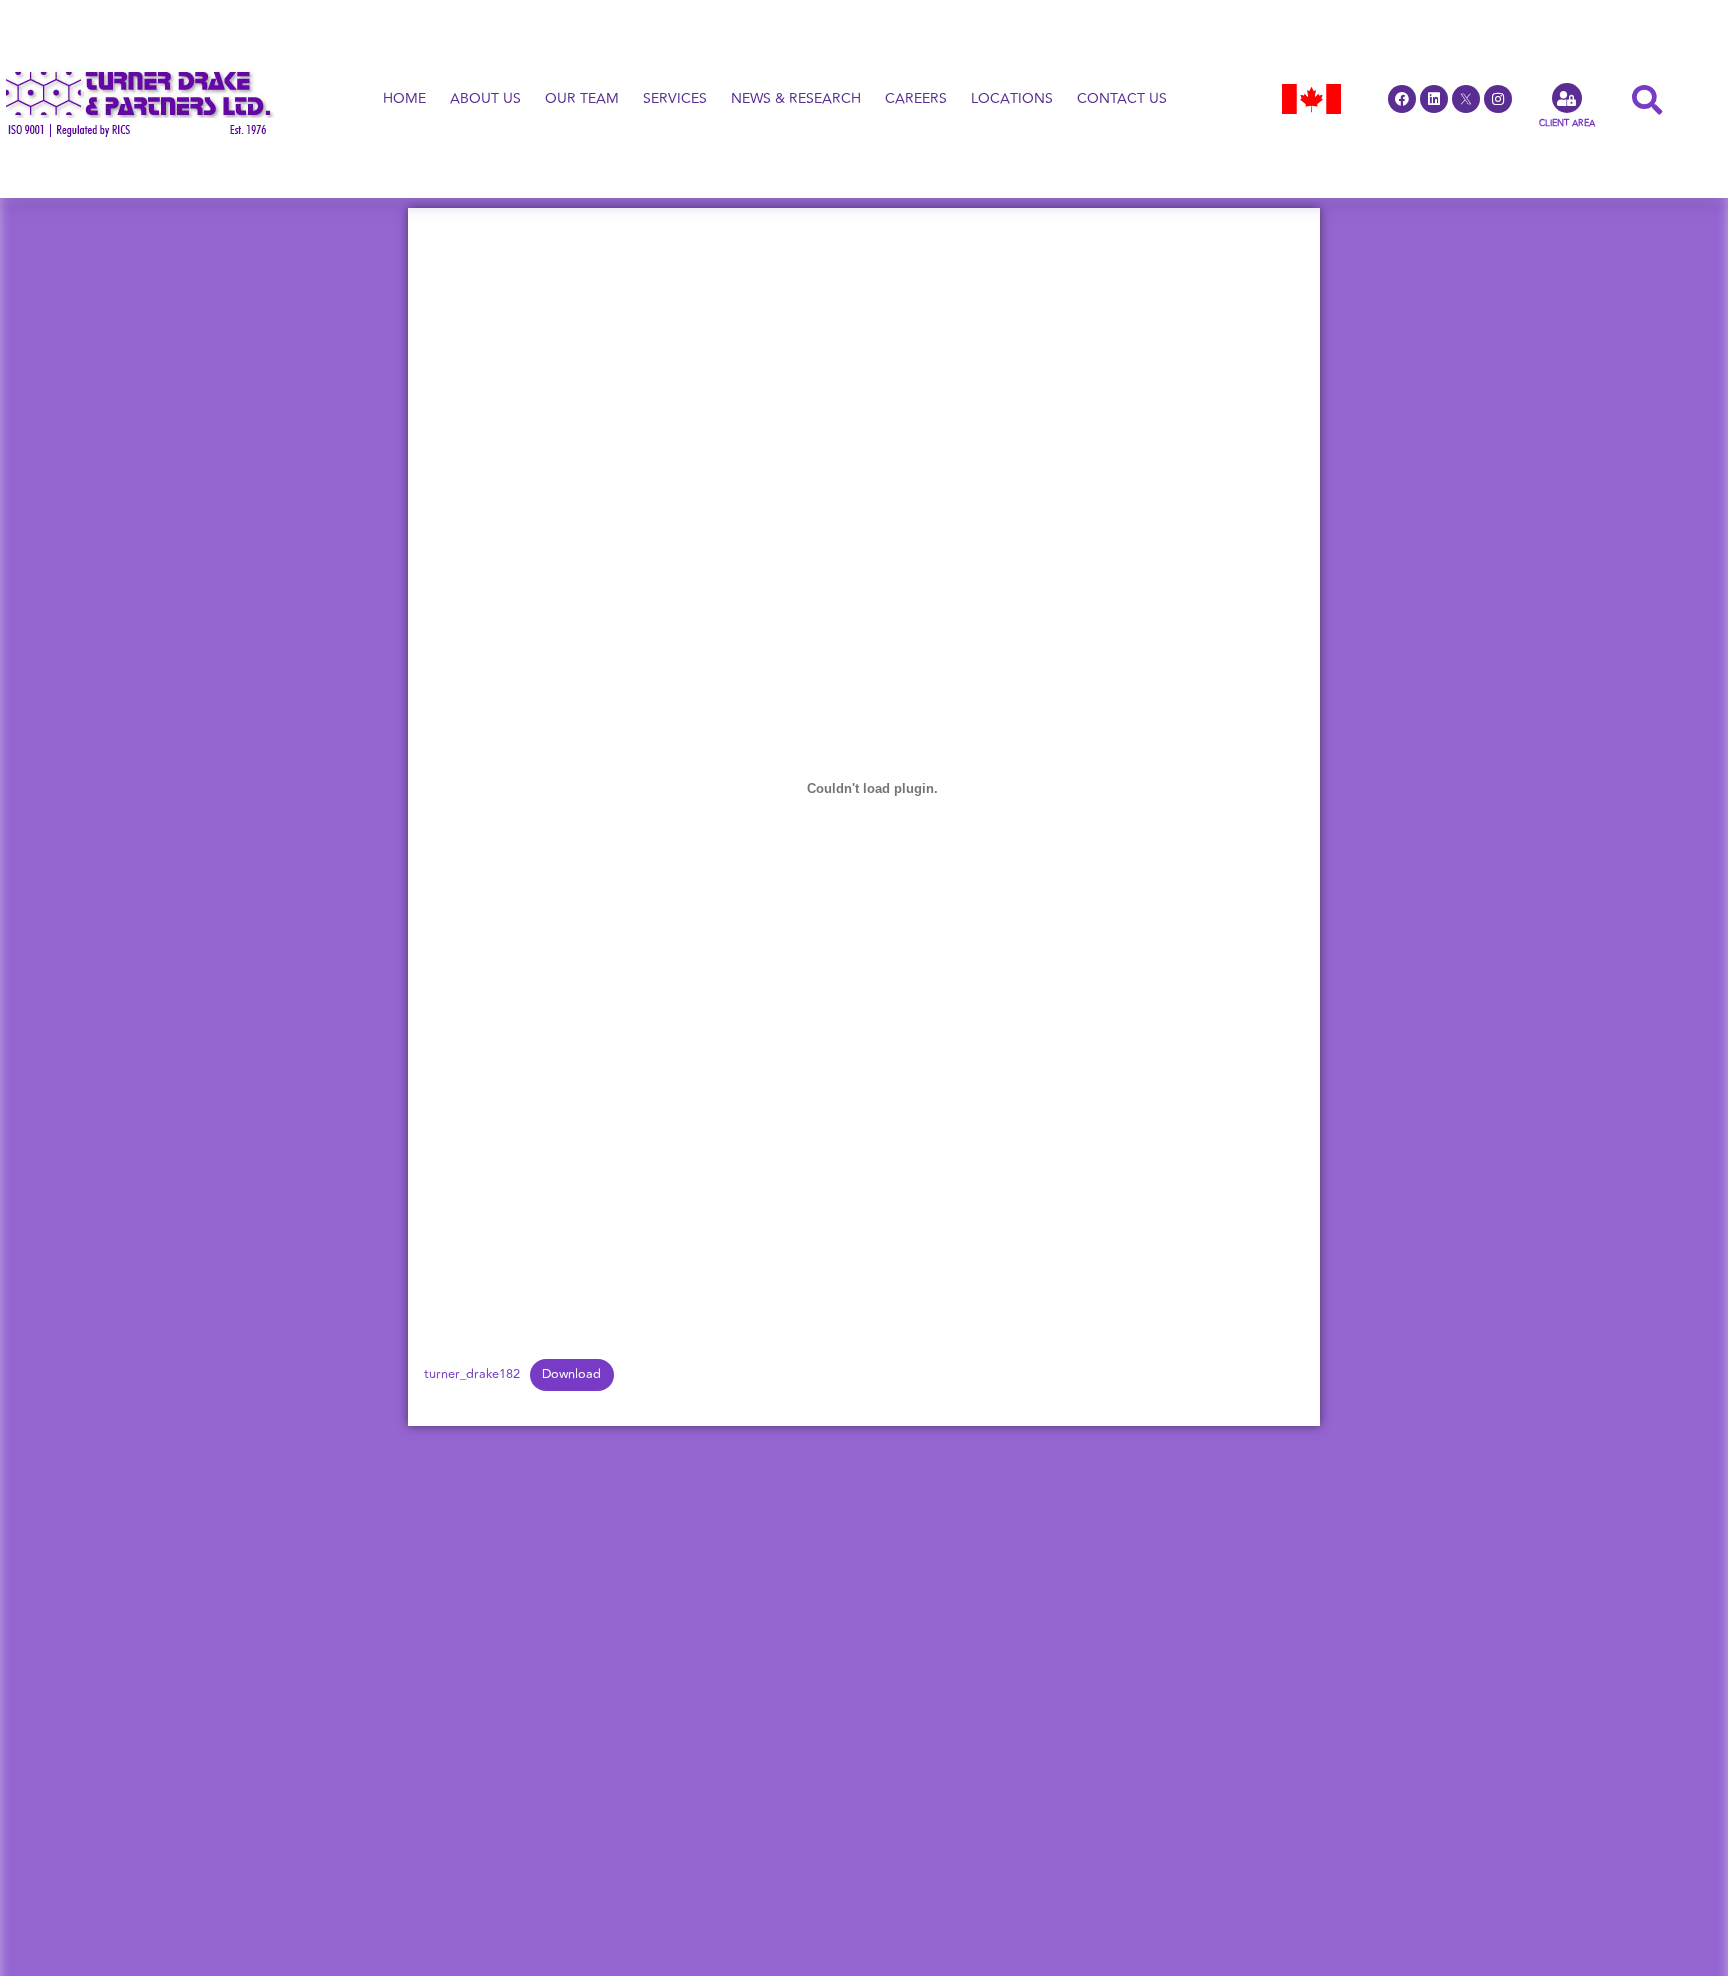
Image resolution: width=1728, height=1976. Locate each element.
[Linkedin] (1434, 99)
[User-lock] (1567, 98)
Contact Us (1122, 99)
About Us (485, 99)
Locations (1012, 99)
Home (404, 99)
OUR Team (582, 99)
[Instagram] (1498, 99)
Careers (916, 99)
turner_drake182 (472, 1374)
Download (571, 1374)
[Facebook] (1402, 99)
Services (675, 99)
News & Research (796, 99)
